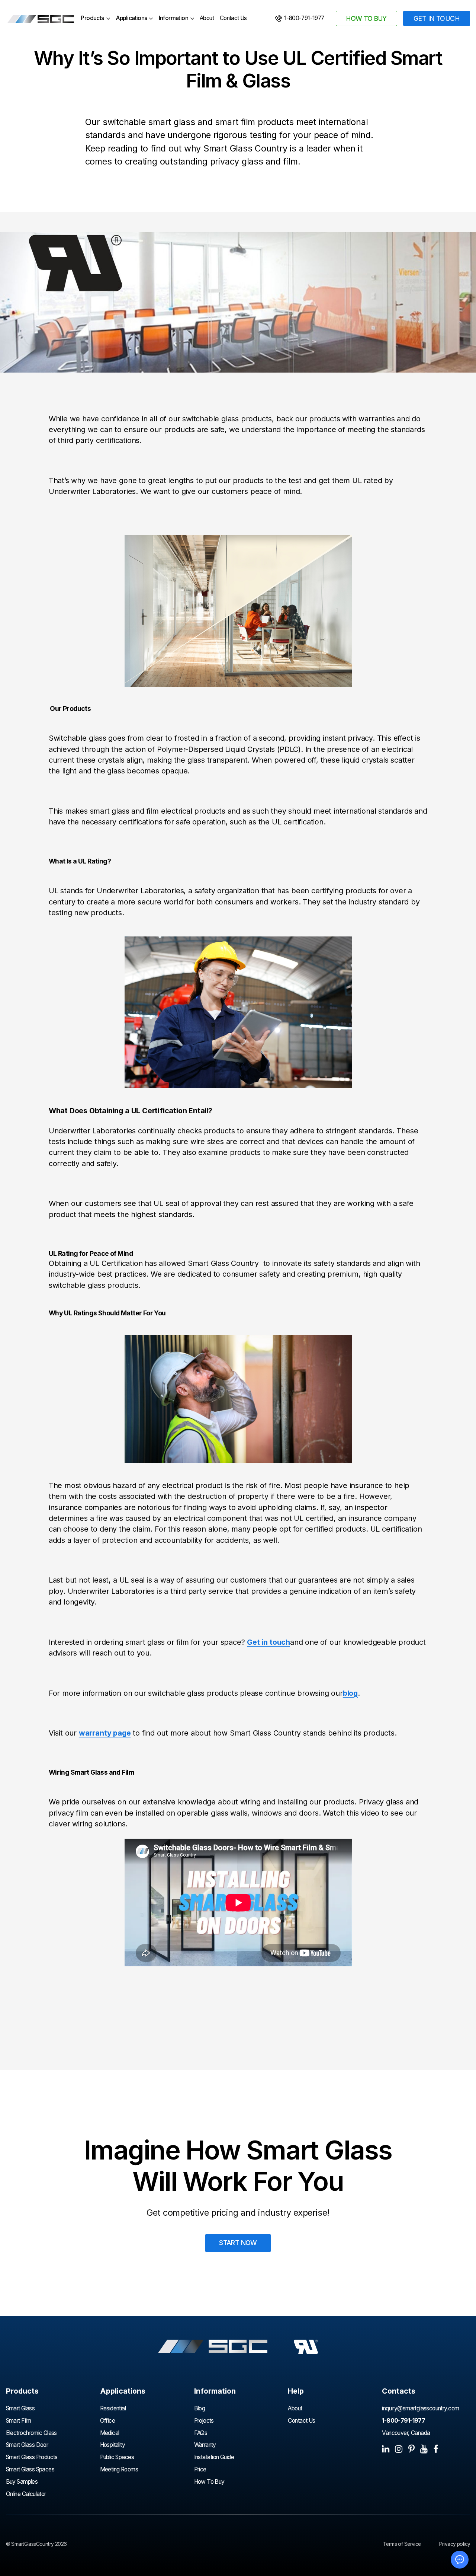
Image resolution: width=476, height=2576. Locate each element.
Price (200, 2469)
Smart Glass (20, 2408)
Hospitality (113, 2445)
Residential (113, 2408)
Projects (204, 2421)
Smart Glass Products (32, 2457)
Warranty (205, 2445)
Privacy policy (455, 2544)
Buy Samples (22, 2482)
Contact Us (233, 18)
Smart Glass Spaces (30, 2469)
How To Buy (209, 2482)
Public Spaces (117, 2457)
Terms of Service (402, 2544)
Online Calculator (26, 2494)
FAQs (201, 2433)
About (207, 18)
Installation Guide (214, 2457)
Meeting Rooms (119, 2469)
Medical (110, 2433)
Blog (200, 2408)
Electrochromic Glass (32, 2433)
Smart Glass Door (27, 2445)
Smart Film (19, 2421)
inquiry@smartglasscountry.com (420, 2408)
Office (107, 2421)
